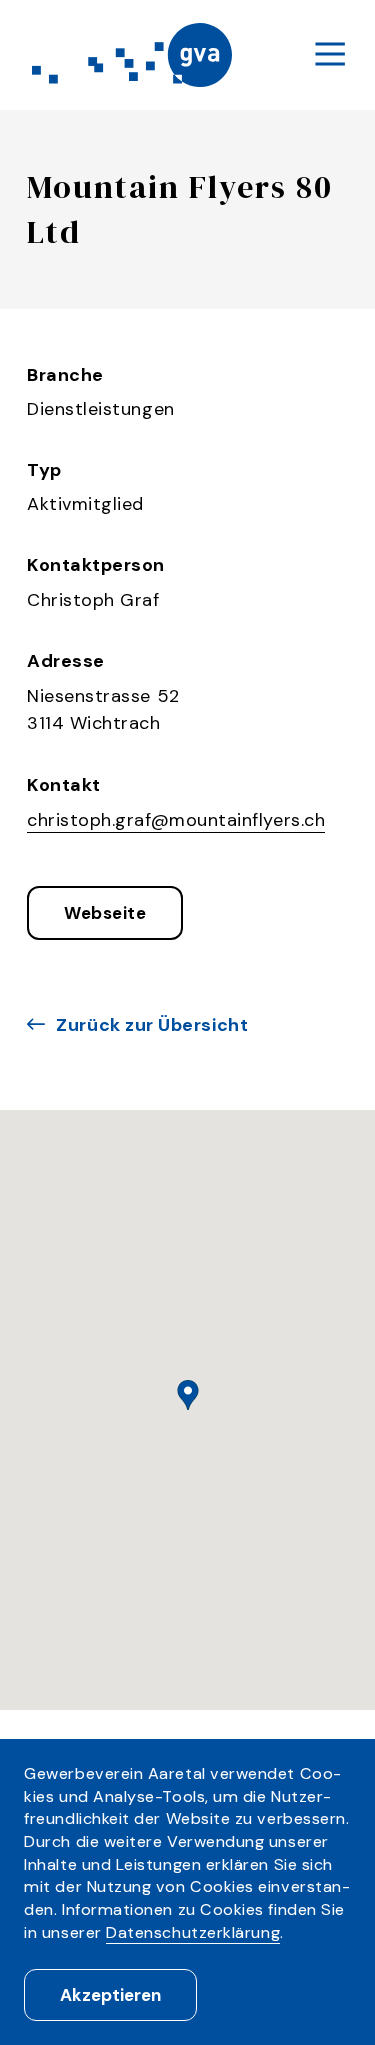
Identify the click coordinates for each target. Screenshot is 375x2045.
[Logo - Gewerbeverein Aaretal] (132, 55)
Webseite (105, 913)
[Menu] (330, 55)
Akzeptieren (110, 1995)
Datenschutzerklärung (193, 1932)
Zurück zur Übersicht (152, 1025)
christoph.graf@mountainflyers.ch (176, 820)
